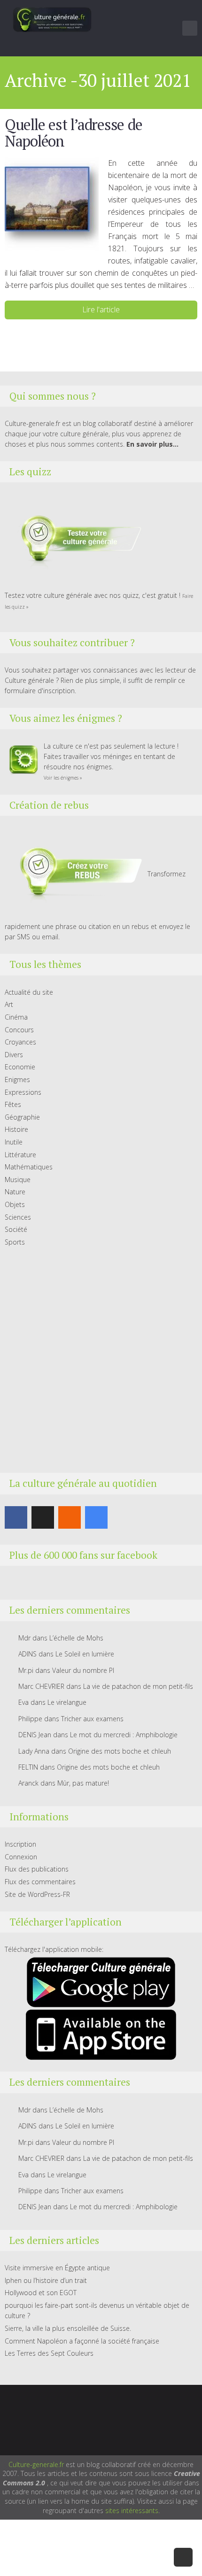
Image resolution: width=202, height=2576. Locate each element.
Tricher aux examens (92, 1719)
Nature (15, 1192)
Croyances (20, 1042)
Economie (20, 1067)
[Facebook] (16, 1517)
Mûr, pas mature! (83, 1783)
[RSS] (70, 1517)
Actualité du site (29, 992)
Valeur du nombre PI (83, 1670)
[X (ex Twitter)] (43, 1517)
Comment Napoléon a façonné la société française (82, 2341)
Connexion (21, 1857)
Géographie (22, 1117)
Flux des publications (37, 1869)
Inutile (14, 1142)
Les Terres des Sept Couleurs (49, 2353)
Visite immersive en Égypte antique (57, 2268)
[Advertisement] (101, 1360)
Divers (14, 1055)
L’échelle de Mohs (76, 1638)
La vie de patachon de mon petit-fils (138, 1686)
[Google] (96, 1517)
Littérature (20, 1155)
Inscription (20, 1844)
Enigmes (17, 1079)
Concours (19, 1030)
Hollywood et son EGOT (41, 2293)
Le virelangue (67, 1702)
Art (9, 1004)
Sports (15, 1242)
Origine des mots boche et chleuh (120, 1751)
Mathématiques (29, 1167)
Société (16, 1229)
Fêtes (13, 1104)
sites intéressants (132, 2510)
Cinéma (16, 1017)
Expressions (23, 1092)
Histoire (16, 1129)
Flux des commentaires (40, 1882)
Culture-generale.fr (36, 2464)
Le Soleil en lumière (85, 1654)
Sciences (18, 1217)
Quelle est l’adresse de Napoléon (73, 133)
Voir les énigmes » (63, 778)
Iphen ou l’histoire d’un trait (46, 2280)
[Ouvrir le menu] (190, 28)
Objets (15, 1204)
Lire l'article (101, 309)
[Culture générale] (52, 19)
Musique (18, 1180)
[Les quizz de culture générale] (75, 540)
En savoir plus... (152, 444)
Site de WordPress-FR (37, 1894)
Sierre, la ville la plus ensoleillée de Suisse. (68, 2328)
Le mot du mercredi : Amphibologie (124, 1735)
